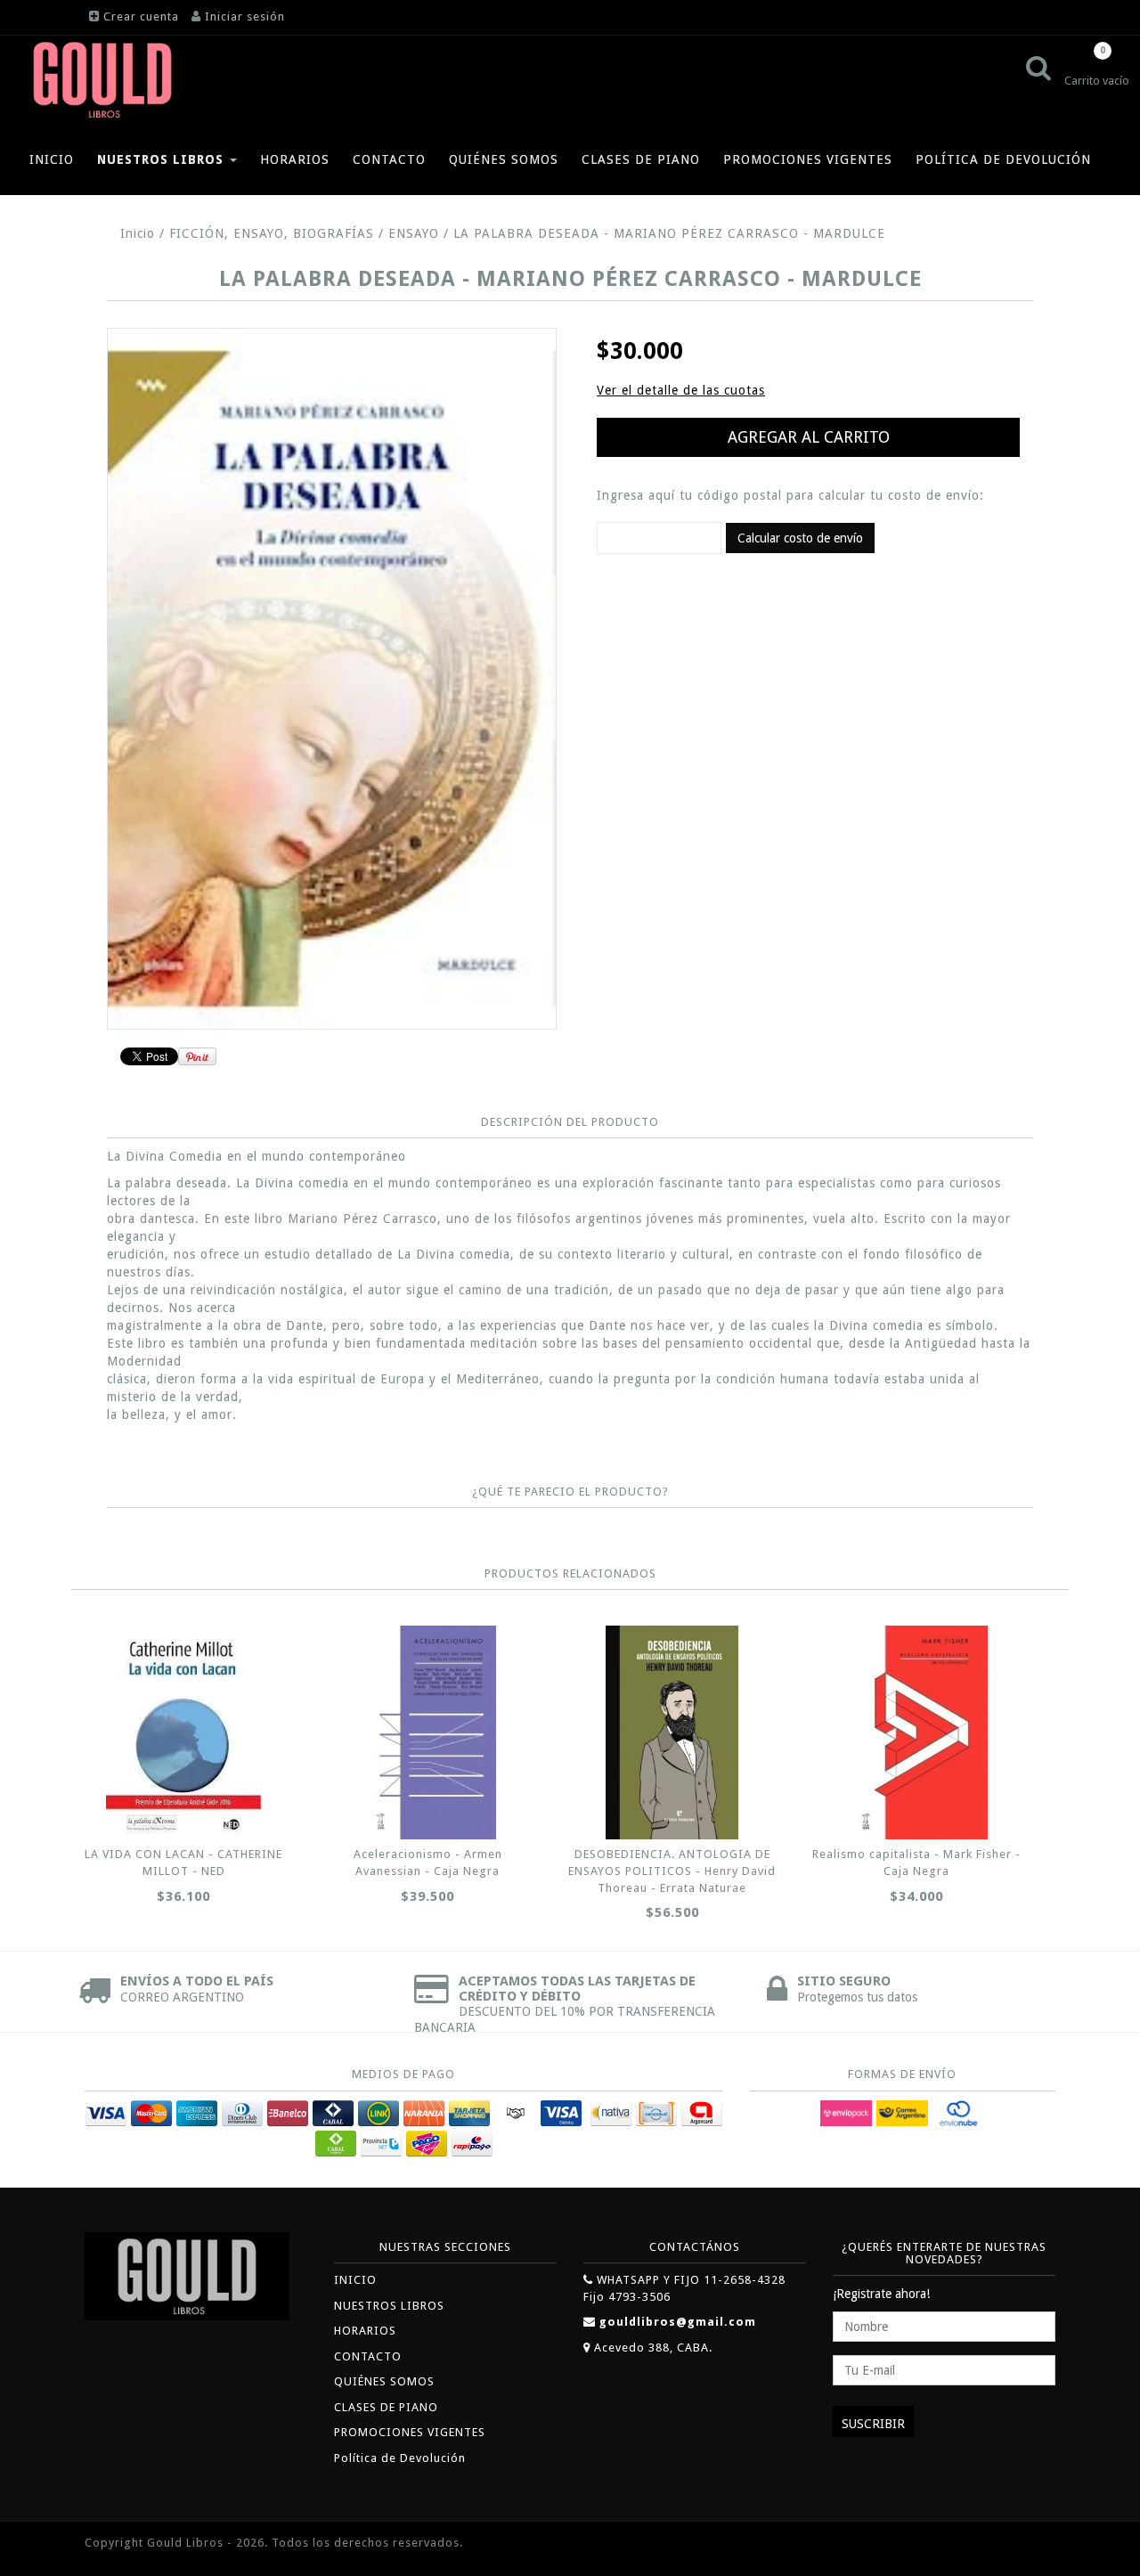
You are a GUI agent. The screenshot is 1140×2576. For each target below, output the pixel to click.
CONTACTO (389, 159)
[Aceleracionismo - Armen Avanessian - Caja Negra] (427, 1732)
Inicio (138, 233)
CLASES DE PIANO (641, 159)
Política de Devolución (1003, 159)
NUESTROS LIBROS (163, 159)
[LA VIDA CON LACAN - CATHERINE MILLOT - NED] (183, 1732)
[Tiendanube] (1015, 2544)
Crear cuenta (141, 16)
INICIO (52, 159)
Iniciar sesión (245, 16)
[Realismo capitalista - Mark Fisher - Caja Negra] (916, 1732)
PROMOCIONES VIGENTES (808, 159)
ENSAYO (414, 233)
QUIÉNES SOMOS (504, 159)
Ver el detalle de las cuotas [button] (681, 390)
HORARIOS (295, 159)
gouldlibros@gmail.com (678, 2322)
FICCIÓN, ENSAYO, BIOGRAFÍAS (272, 233)
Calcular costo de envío (800, 538)
